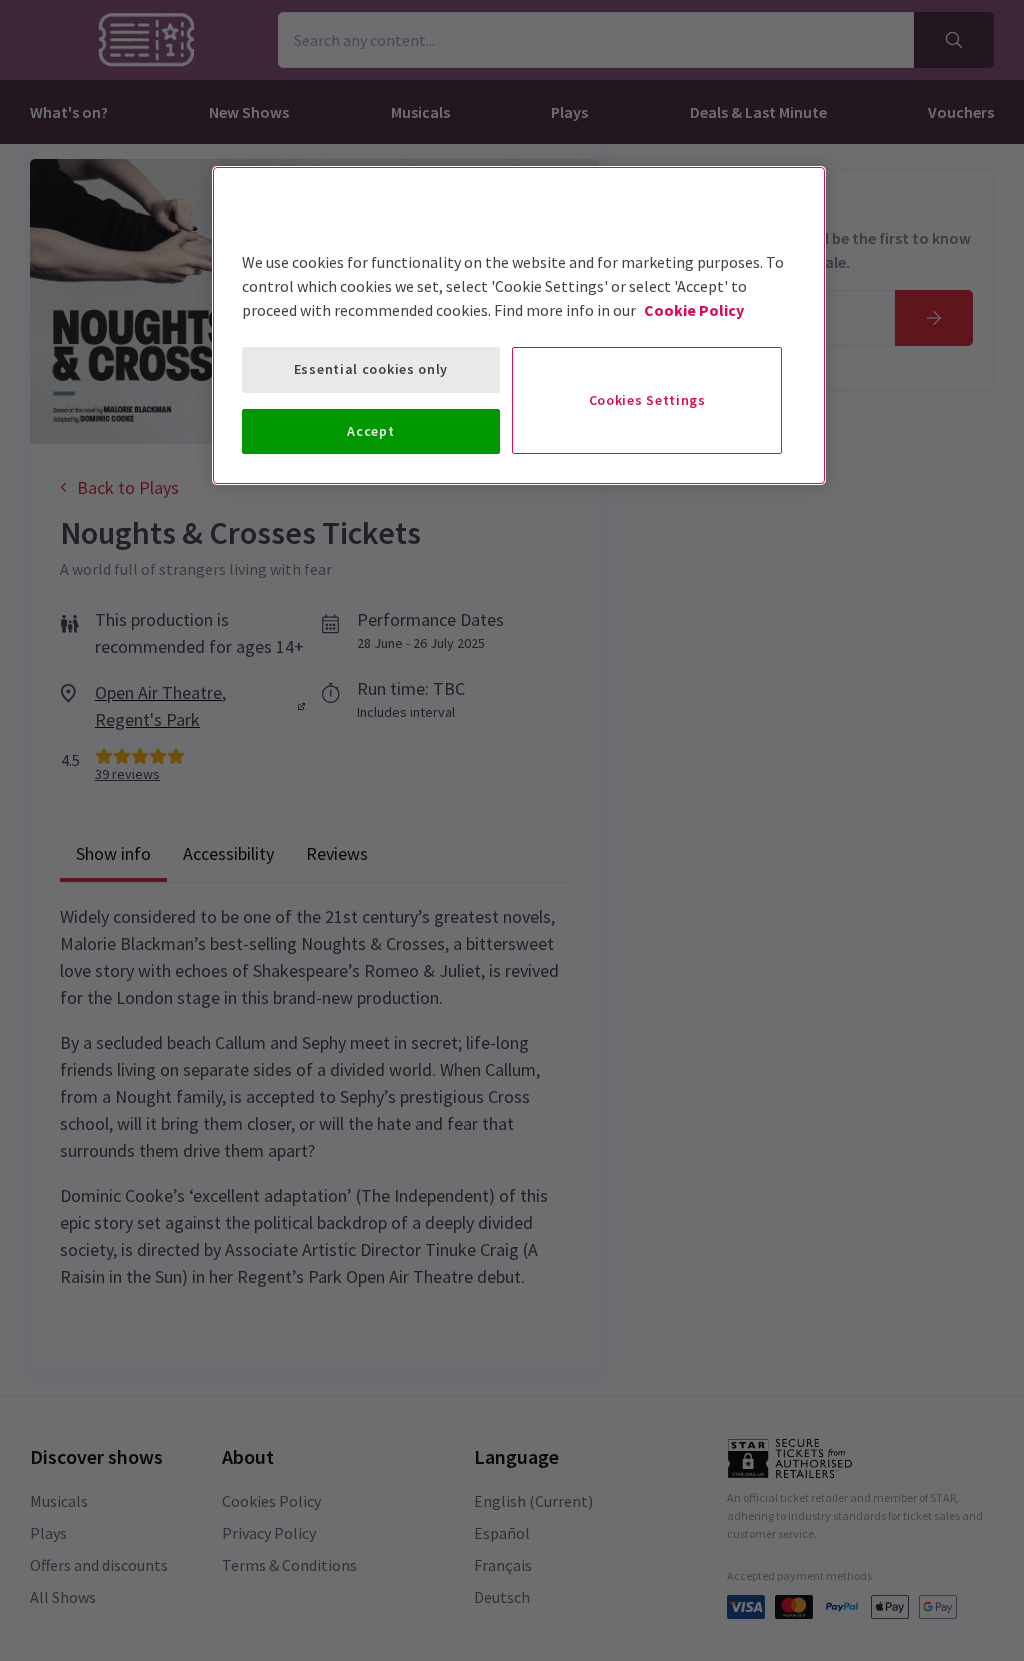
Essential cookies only (371, 369)
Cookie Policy (694, 310)
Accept (370, 431)
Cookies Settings (647, 400)
